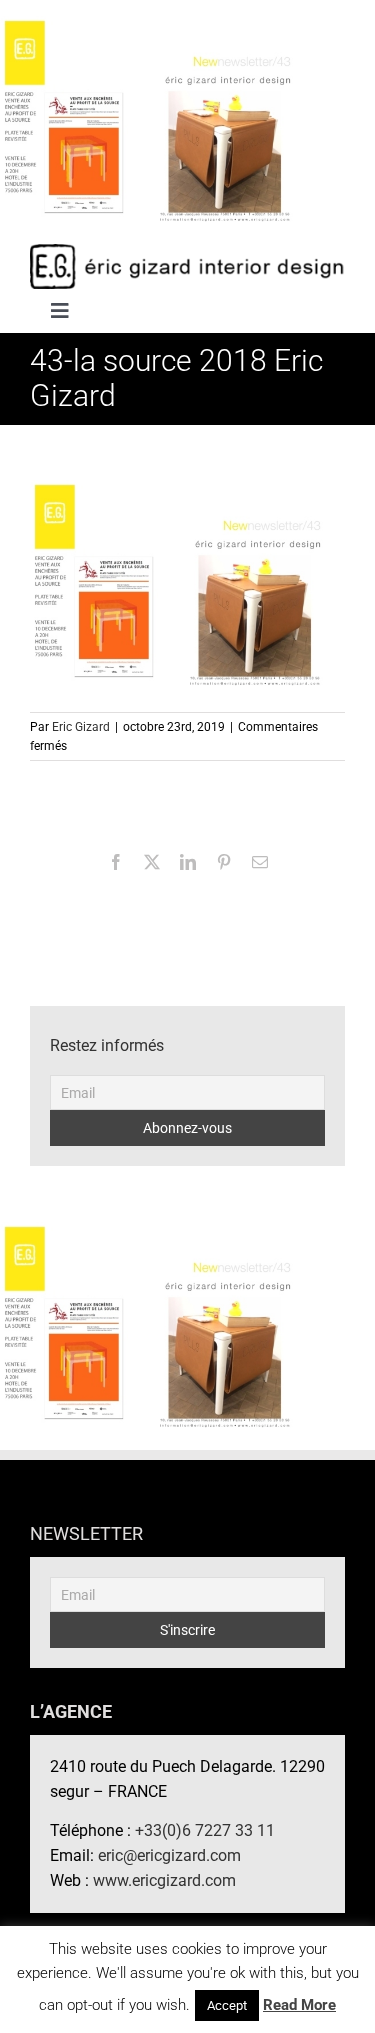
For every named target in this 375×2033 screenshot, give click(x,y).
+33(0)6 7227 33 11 (205, 1830)
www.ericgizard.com (164, 1880)
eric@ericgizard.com (169, 1855)
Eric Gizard (81, 727)
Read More (299, 2005)
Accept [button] (227, 2005)
